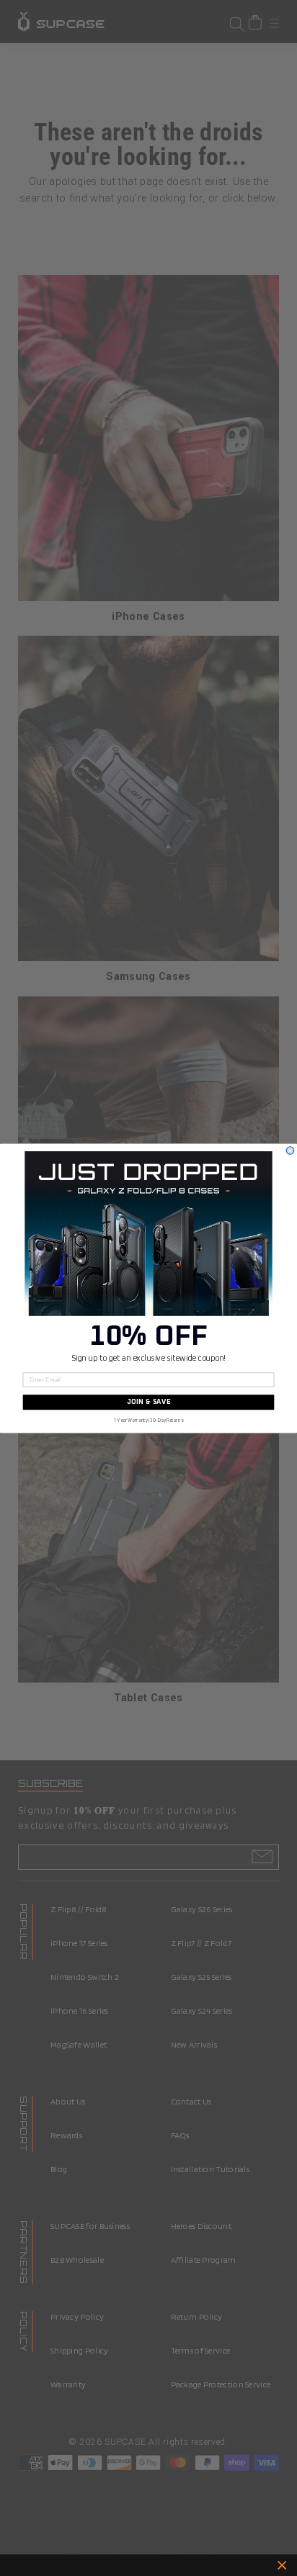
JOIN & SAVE (149, 1402)
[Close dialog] (290, 1150)
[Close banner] (282, 2566)
